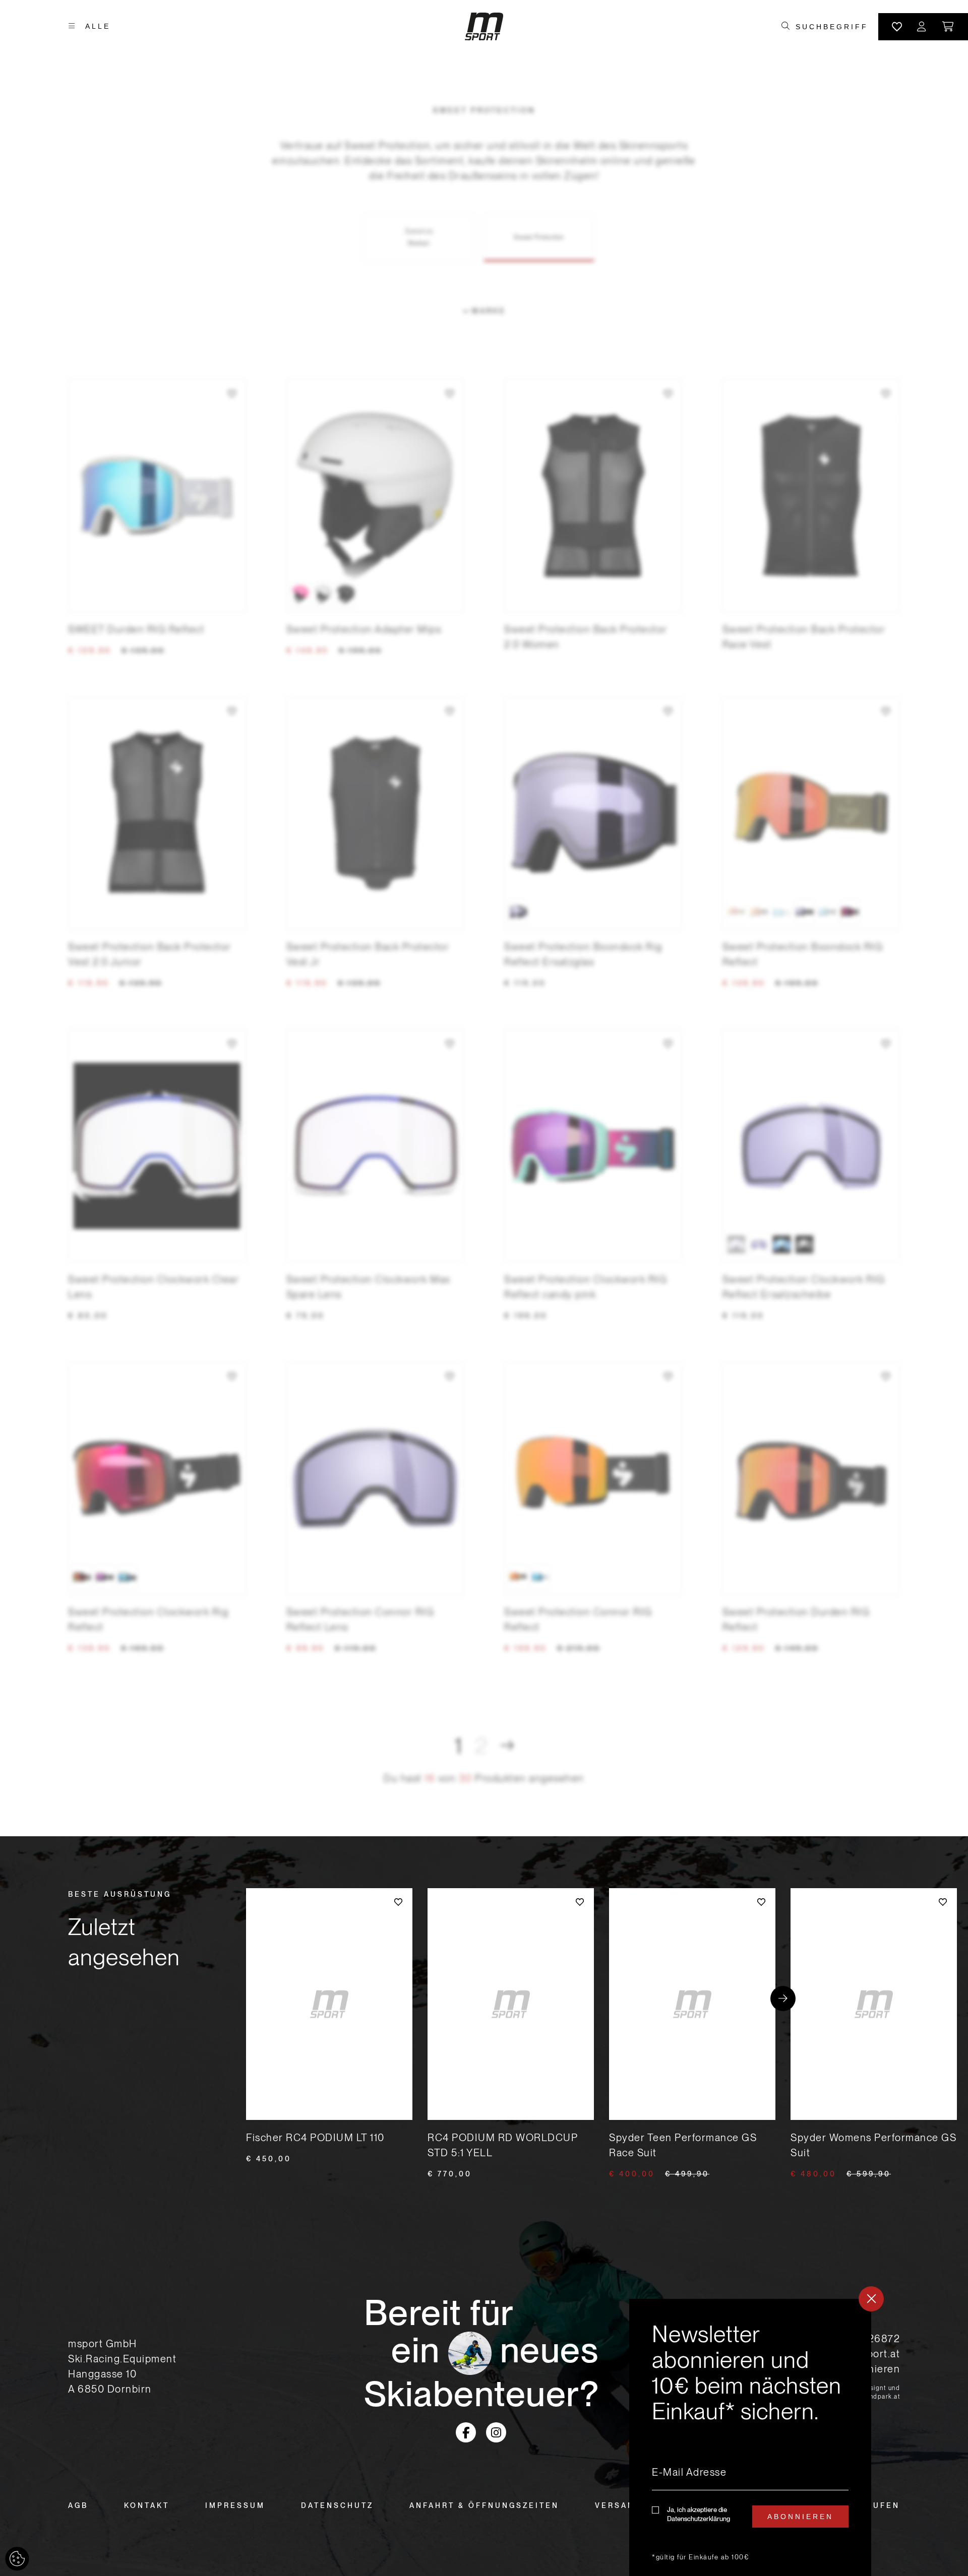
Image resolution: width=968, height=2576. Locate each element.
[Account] (922, 27)
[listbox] (375, 594)
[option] (300, 594)
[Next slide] (783, 1999)
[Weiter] (507, 1746)
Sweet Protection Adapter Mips (364, 629)
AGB (78, 2505)
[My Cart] (949, 27)
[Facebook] (466, 2432)
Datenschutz (337, 2505)
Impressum (235, 2505)
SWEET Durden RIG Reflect (136, 629)
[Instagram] (496, 2432)
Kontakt (147, 2505)
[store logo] (484, 26)
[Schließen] (871, 2299)
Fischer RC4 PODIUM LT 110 (315, 2138)
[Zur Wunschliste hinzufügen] (232, 394)
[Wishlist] (897, 27)
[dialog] (750, 2437)
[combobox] (832, 27)
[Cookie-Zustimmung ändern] (17, 2559)
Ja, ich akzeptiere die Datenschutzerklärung (699, 2514)
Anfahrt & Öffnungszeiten (484, 2505)
